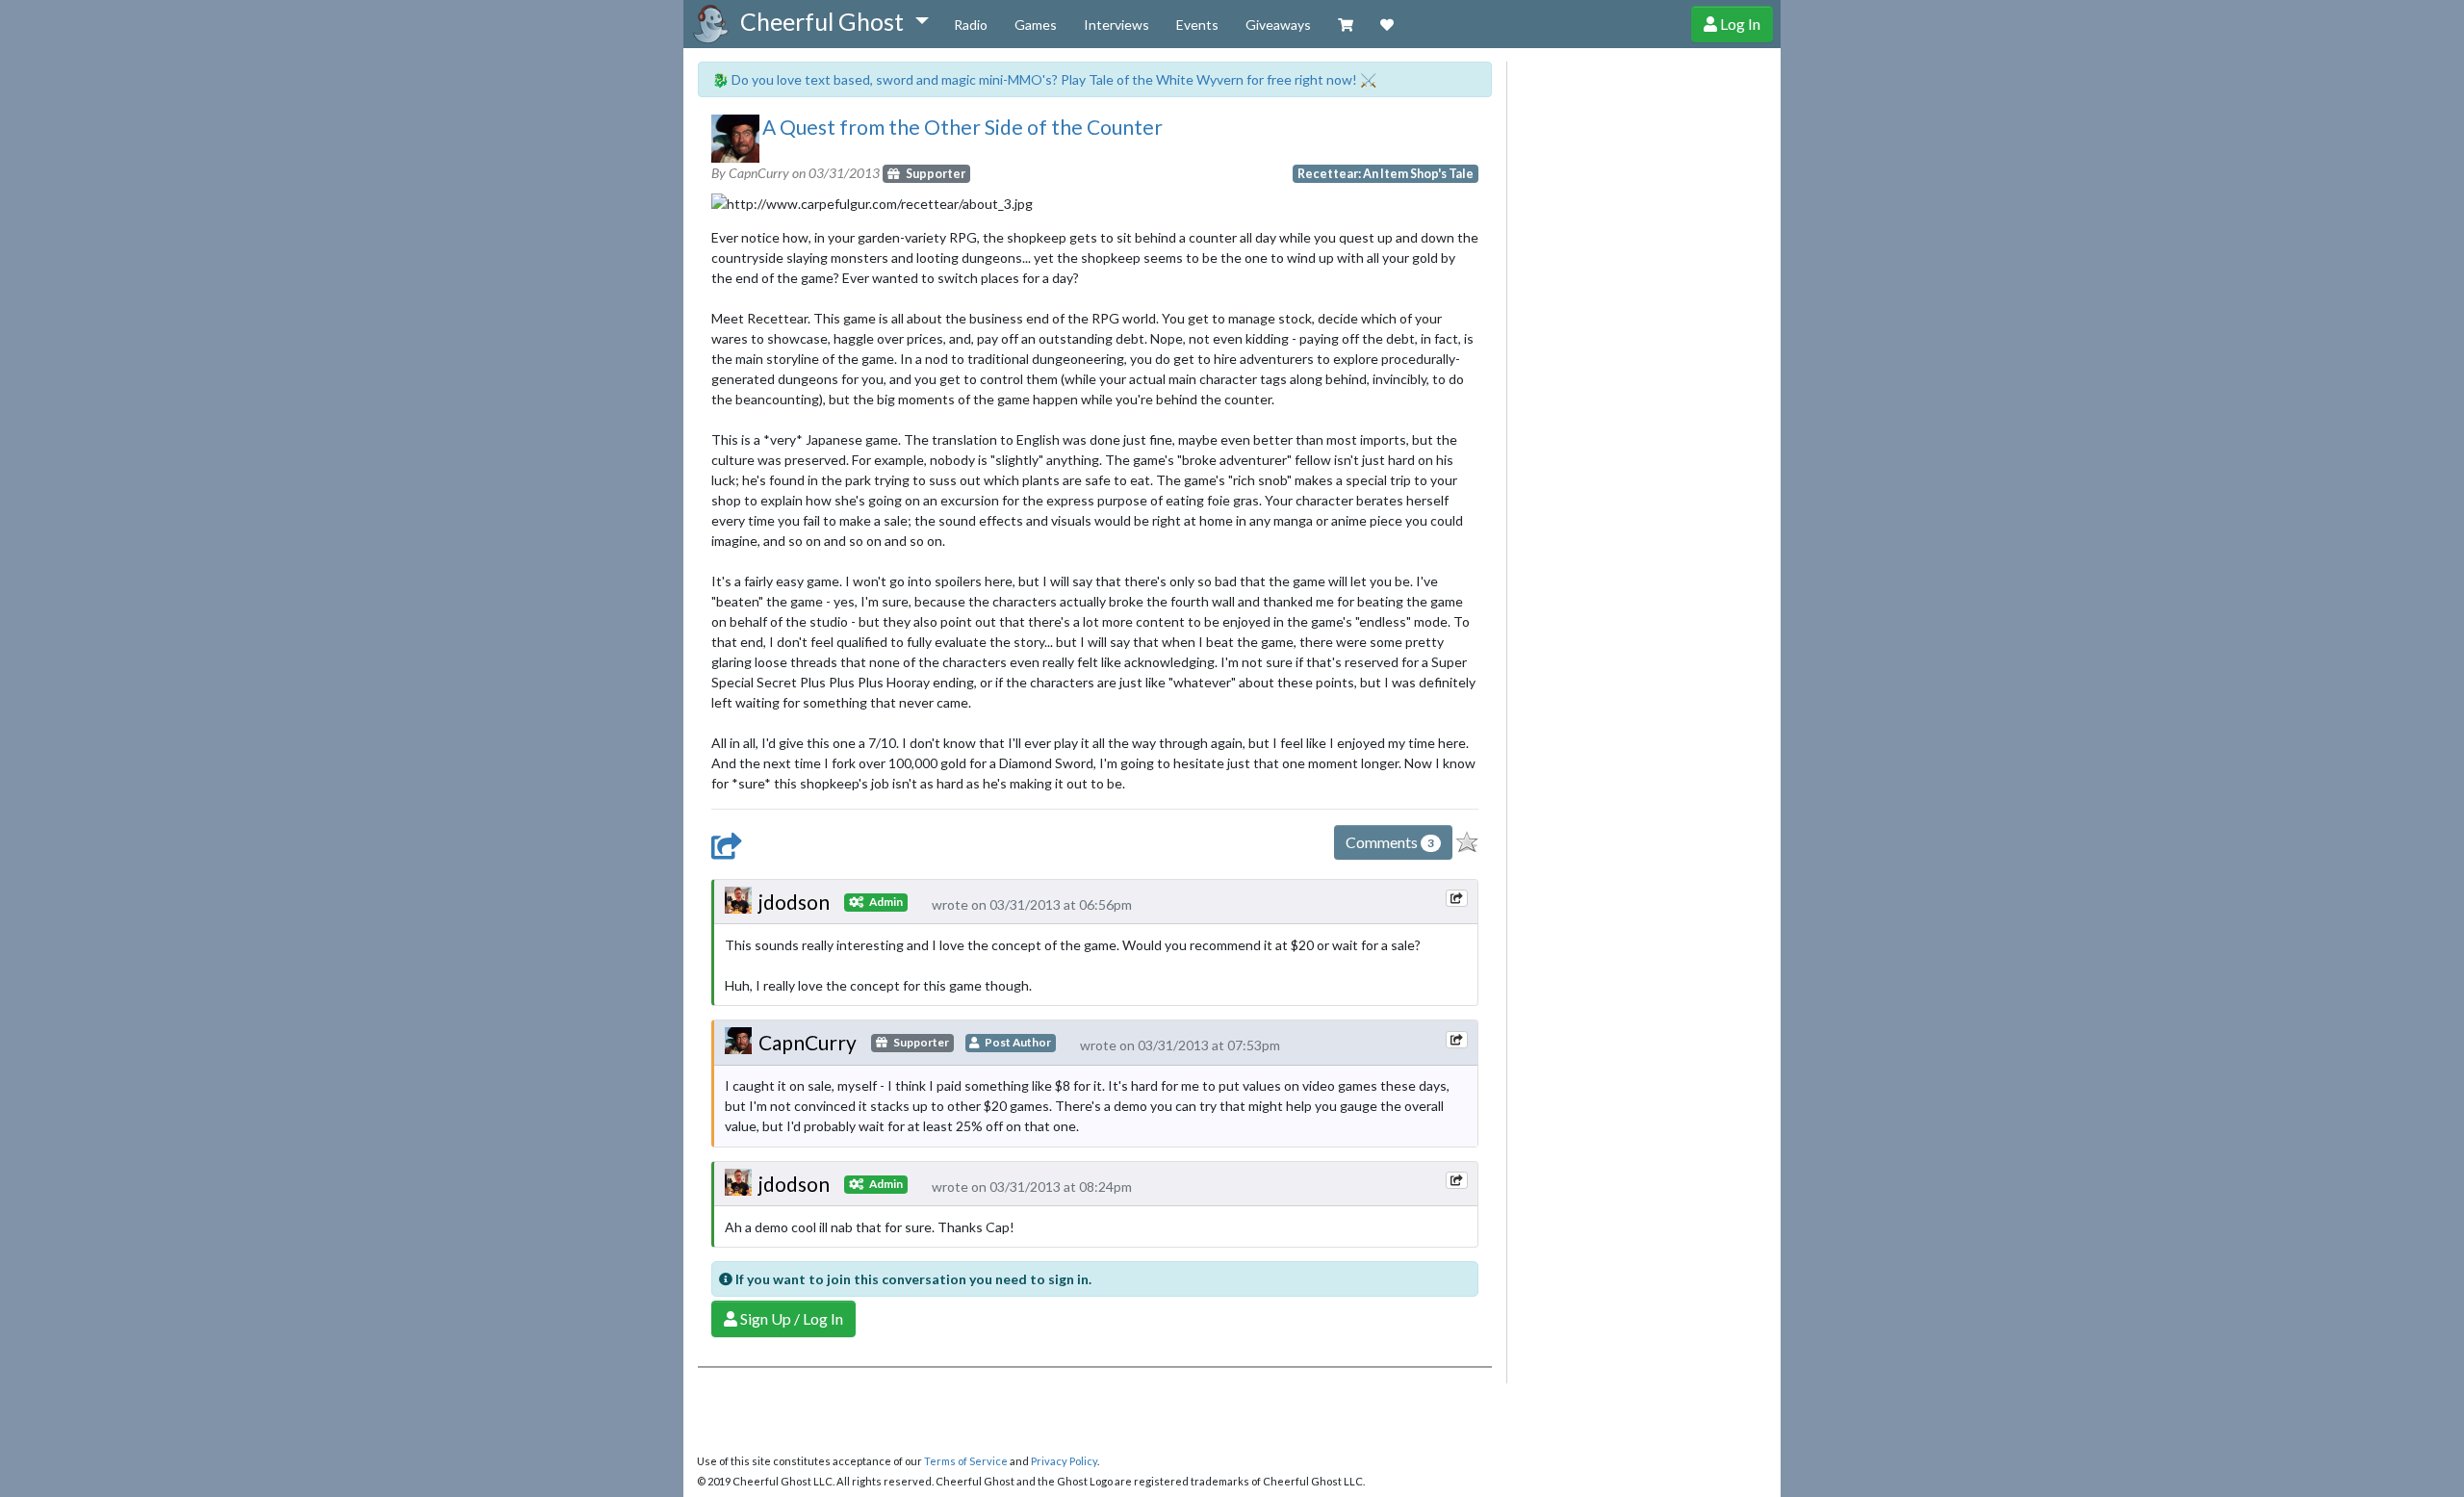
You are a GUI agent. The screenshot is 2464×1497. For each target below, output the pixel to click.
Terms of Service (966, 1461)
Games (1036, 25)
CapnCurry (808, 1042)
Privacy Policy (1064, 1461)
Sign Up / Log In (790, 1318)
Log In (1739, 24)
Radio (971, 25)
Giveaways (1278, 25)
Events (1197, 25)
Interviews (1116, 25)
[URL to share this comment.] (1456, 898)
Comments (1390, 842)
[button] (834, 22)
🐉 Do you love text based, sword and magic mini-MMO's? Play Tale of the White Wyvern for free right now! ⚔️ (1044, 79)
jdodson (794, 902)
